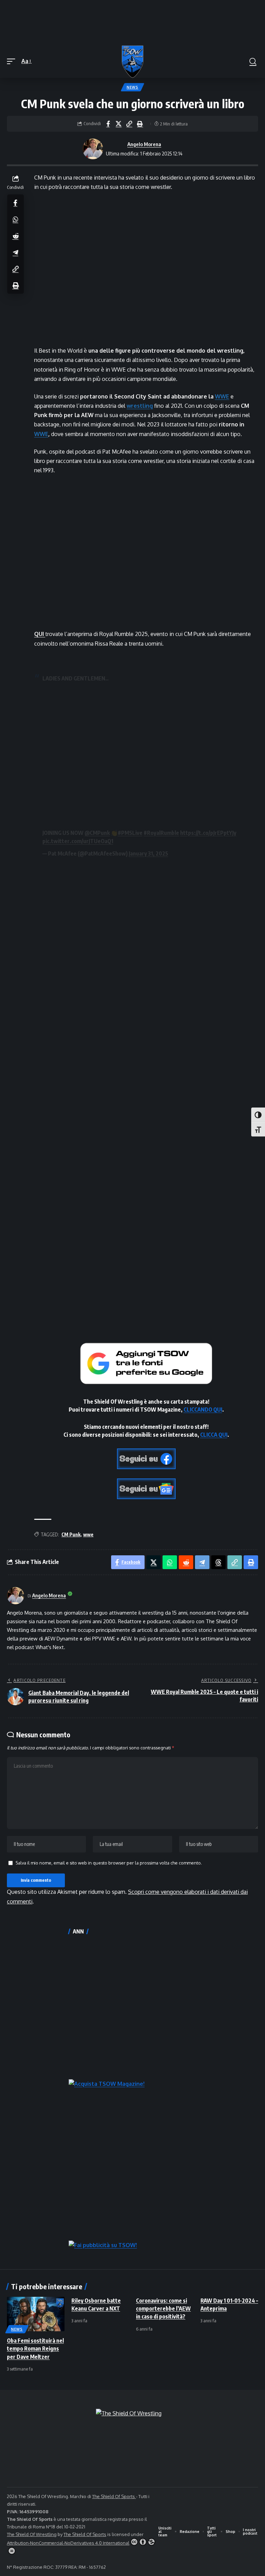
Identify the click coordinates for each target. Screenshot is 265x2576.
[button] (13, 61)
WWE (222, 396)
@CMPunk (97, 833)
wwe (88, 1534)
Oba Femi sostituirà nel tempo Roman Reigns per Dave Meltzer (35, 2348)
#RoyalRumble (161, 833)
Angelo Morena (144, 144)
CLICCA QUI (214, 1435)
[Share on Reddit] (16, 236)
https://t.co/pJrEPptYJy (208, 833)
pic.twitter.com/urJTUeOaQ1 (78, 841)
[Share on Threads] (218, 1562)
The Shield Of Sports (114, 2496)
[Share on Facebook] (108, 124)
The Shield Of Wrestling (32, 2534)
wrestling (140, 406)
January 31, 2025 (148, 853)
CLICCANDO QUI (203, 1410)
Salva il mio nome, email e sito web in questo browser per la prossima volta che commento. (109, 1863)
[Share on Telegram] (16, 252)
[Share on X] (119, 124)
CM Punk (71, 1534)
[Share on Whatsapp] (16, 219)
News (132, 87)
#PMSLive (130, 833)
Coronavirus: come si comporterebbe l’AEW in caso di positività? (163, 2309)
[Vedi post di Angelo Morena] (93, 149)
